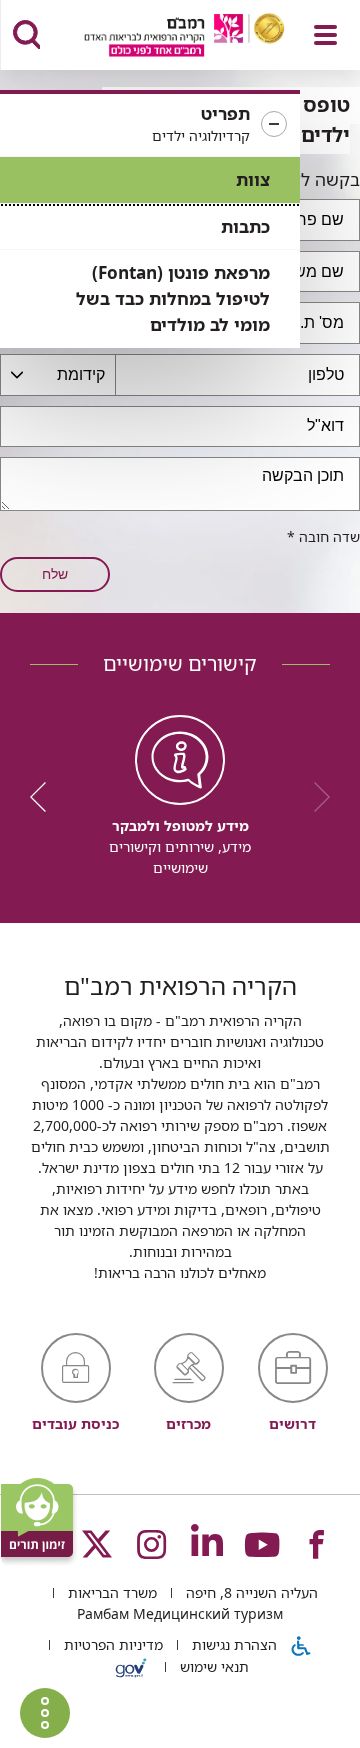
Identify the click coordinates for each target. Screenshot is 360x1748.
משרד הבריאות (110, 1592)
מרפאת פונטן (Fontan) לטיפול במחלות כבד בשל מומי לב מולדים (173, 298)
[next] (45, 797)
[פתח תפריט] (325, 35)
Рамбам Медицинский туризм (180, 1613)
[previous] (315, 797)
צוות (253, 179)
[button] (150, 125)
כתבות (245, 226)
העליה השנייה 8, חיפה (250, 1592)
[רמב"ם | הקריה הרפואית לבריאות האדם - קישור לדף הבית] (159, 37)
